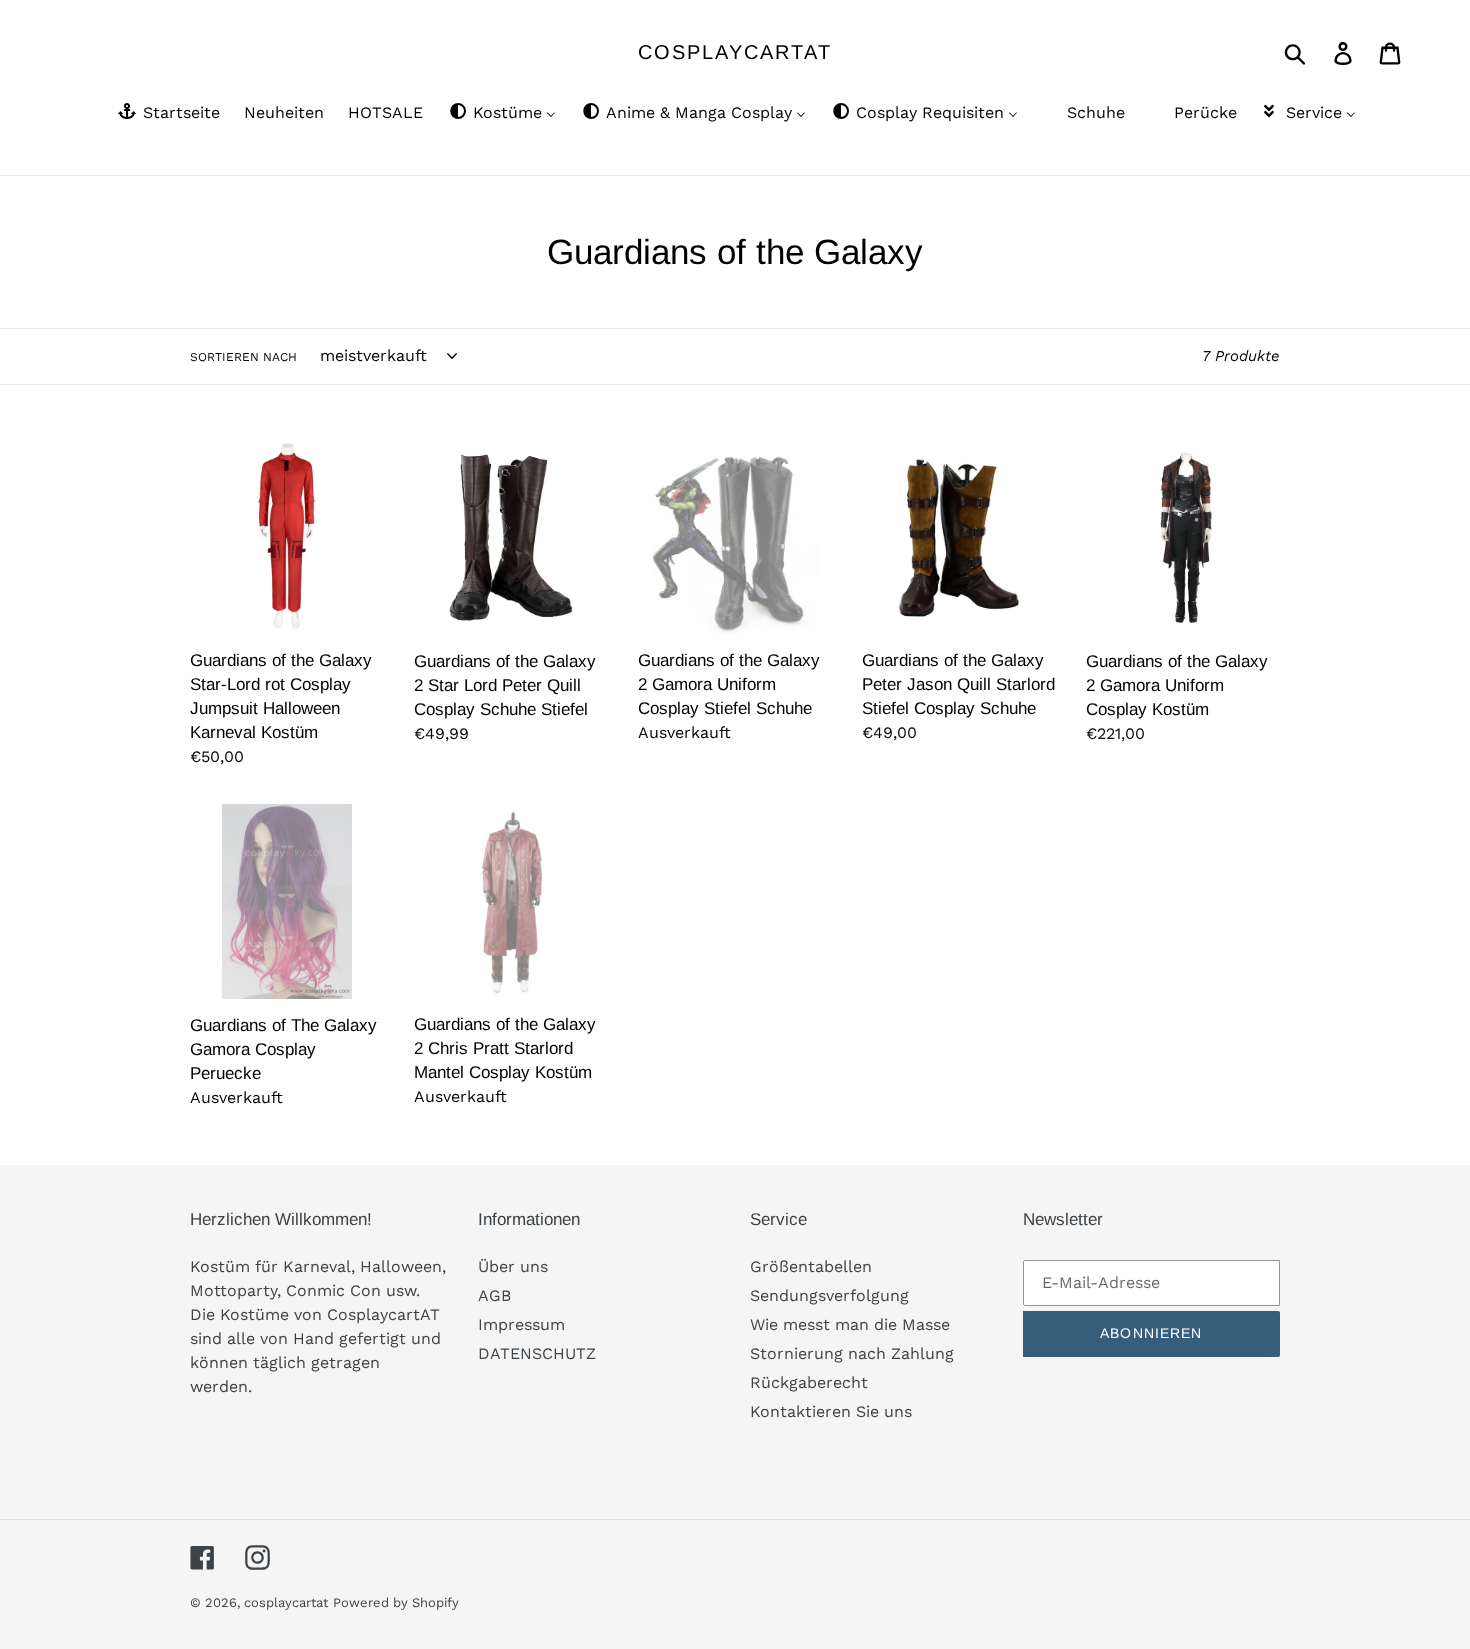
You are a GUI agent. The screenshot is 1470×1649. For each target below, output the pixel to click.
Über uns (513, 1266)
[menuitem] (167, 114)
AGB (494, 1295)
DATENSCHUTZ (537, 1353)
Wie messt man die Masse (850, 1324)
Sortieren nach (243, 357)
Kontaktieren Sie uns (831, 1411)
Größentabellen (811, 1266)
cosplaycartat (735, 52)
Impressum (521, 1324)
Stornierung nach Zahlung (852, 1353)
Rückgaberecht (809, 1382)
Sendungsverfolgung (829, 1295)
